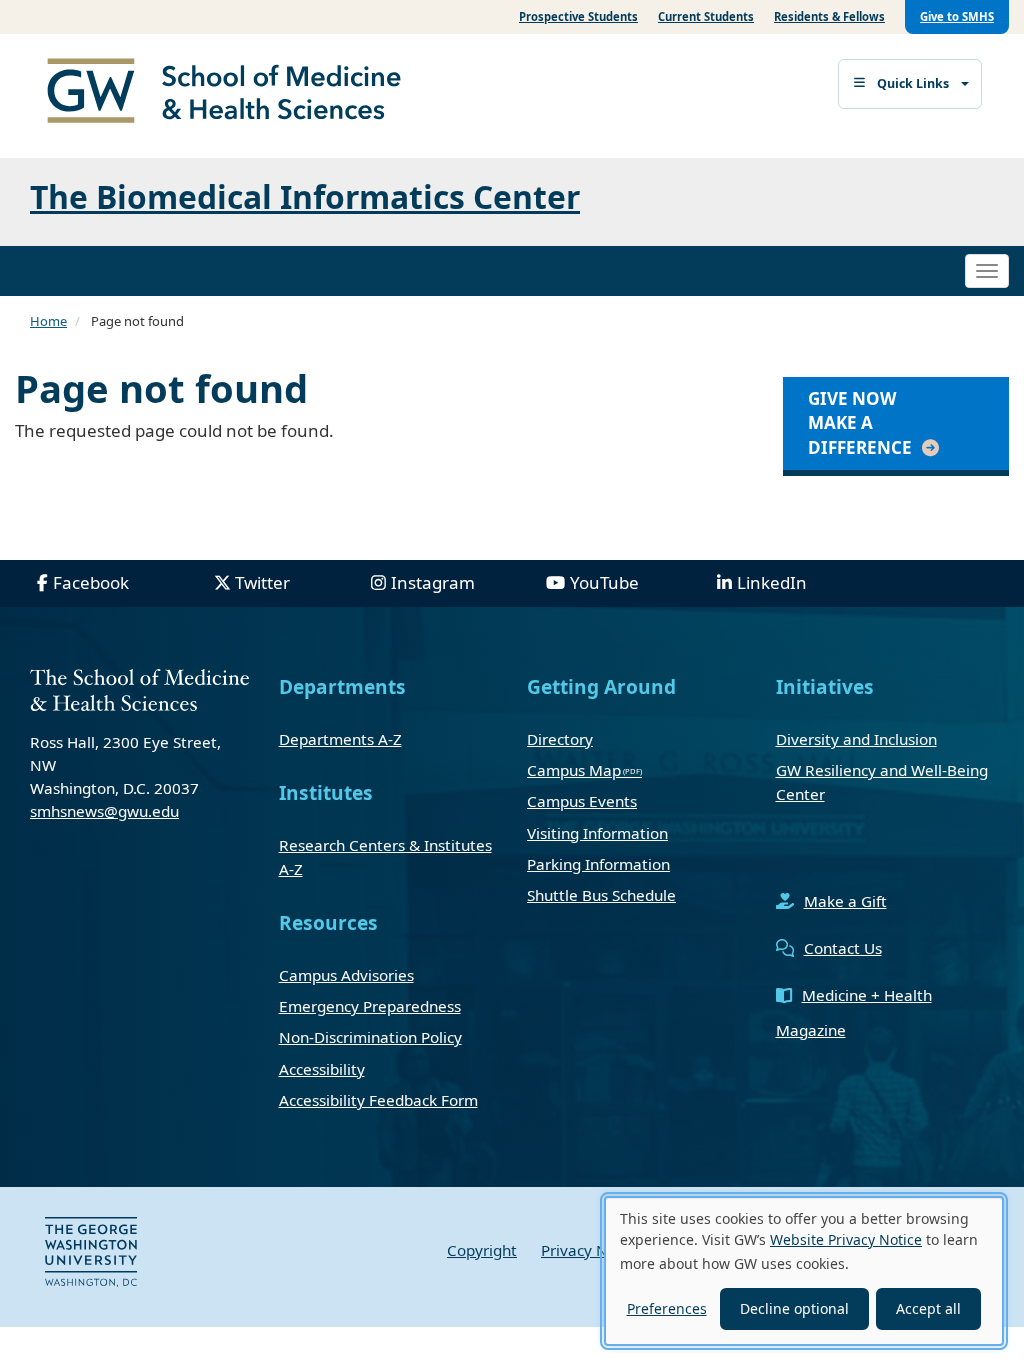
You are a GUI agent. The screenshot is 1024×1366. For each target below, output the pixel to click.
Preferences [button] (667, 1308)
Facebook (91, 582)
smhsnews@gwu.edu (104, 811)
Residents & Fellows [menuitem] (829, 16)
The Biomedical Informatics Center (305, 196)
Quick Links (913, 83)
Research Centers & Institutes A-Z (385, 857)
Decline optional (794, 1308)
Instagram (433, 582)
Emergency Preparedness (370, 1006)
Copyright (482, 1250)
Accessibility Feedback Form (378, 1100)
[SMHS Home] (232, 93)
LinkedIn (772, 582)
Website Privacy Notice (846, 1239)
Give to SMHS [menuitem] (957, 16)
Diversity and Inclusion (856, 739)
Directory (560, 739)
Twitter (262, 582)
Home (48, 321)
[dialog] (804, 1271)
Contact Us (843, 948)
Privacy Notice (592, 1250)
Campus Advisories (346, 975)
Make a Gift (845, 901)
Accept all (928, 1308)
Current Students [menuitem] (706, 16)
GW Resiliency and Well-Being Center (882, 782)
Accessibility (322, 1069)
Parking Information (598, 864)
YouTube (604, 582)
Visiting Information (597, 833)
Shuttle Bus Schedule (601, 895)
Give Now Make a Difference (860, 423)
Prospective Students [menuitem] (578, 16)
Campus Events (582, 801)
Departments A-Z (340, 739)
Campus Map (574, 770)
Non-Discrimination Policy (370, 1037)
